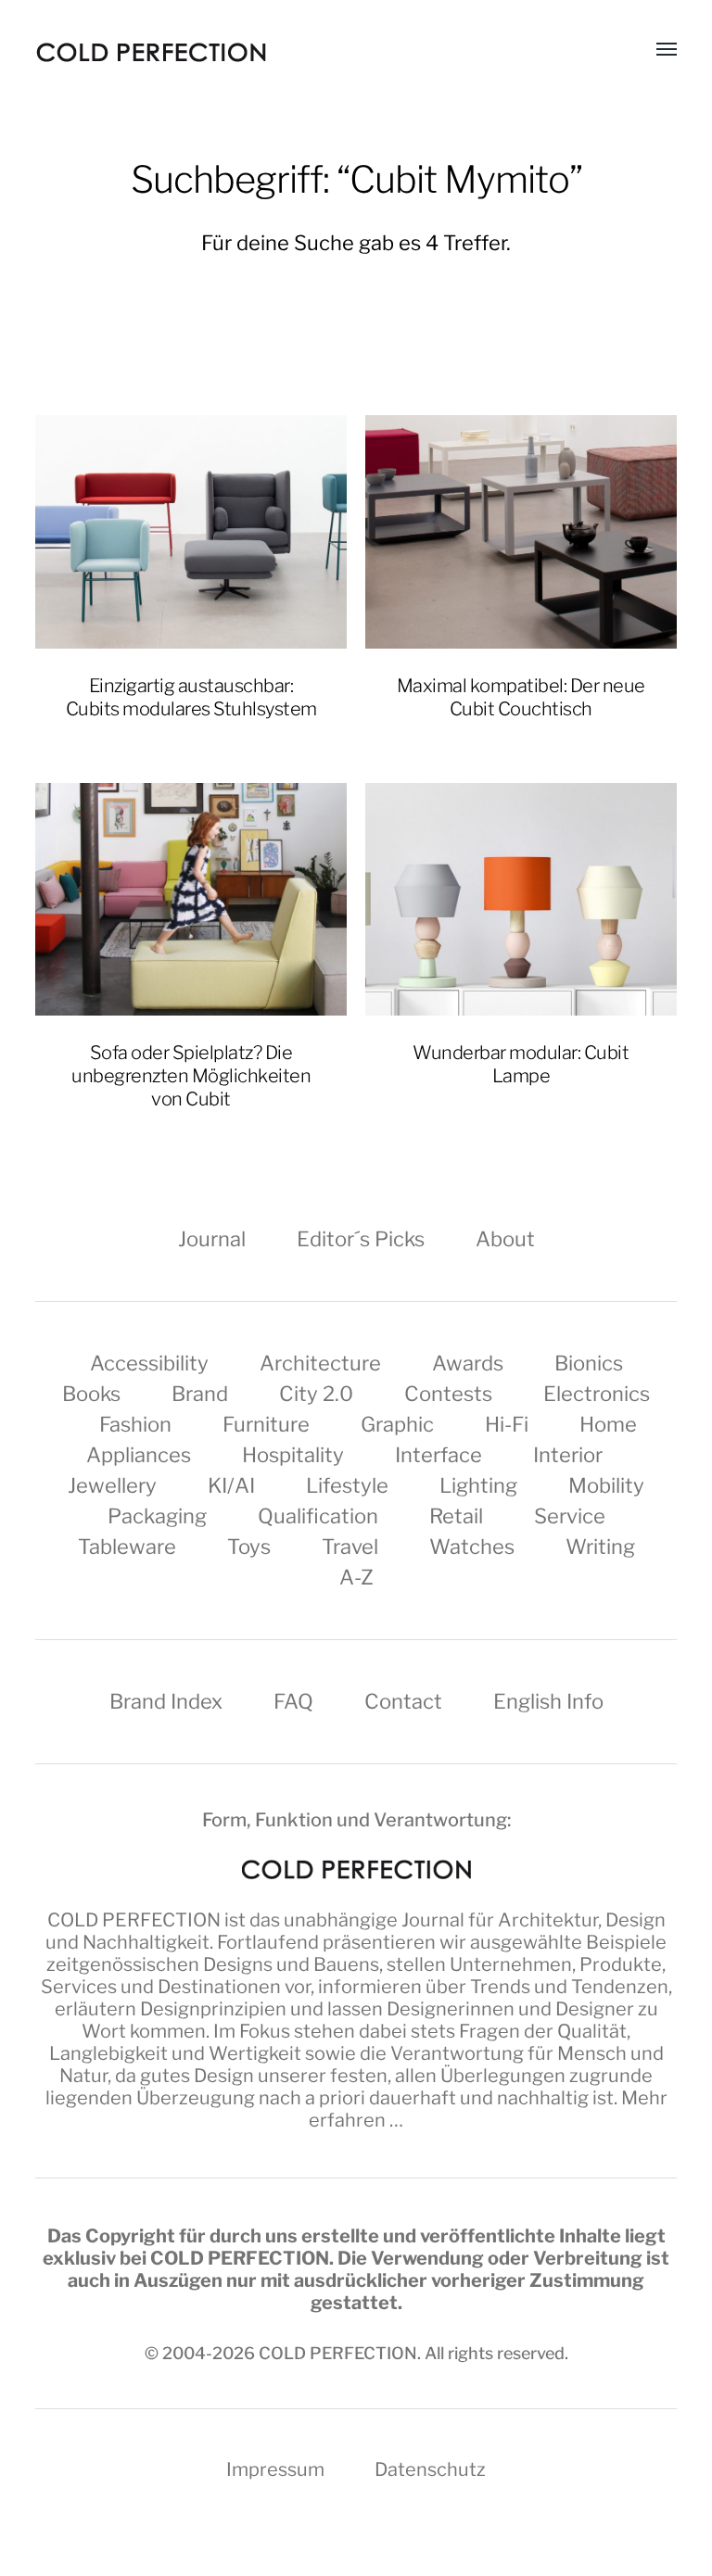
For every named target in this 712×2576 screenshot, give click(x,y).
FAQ (293, 1701)
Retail (456, 1516)
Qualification (318, 1516)
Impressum (275, 2469)
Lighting (478, 1485)
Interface (439, 1455)
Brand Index (166, 1701)
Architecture (320, 1363)
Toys (249, 1547)
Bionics (589, 1363)
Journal (212, 1239)
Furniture (266, 1424)
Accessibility (149, 1363)
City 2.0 (316, 1394)
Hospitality (293, 1455)
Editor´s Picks (361, 1239)
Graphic (397, 1424)
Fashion (135, 1424)
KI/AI (231, 1485)
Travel (350, 1547)
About (505, 1239)
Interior (568, 1455)
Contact (403, 1701)
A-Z (356, 1577)
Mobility (606, 1485)
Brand (200, 1394)
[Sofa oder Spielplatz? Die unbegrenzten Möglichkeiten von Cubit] (191, 900)
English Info (548, 1701)
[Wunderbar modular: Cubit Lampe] (521, 900)
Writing (600, 1547)
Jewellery (112, 1485)
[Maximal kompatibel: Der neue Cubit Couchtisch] (521, 532)
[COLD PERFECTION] (151, 52)
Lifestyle (347, 1485)
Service (570, 1516)
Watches (472, 1547)
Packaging (157, 1516)
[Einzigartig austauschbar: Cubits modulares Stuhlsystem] (191, 532)
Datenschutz (430, 2469)
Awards (468, 1363)
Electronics (597, 1394)
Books (91, 1394)
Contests (448, 1394)
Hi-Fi (507, 1424)
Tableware (127, 1547)
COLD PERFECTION (134, 1920)
